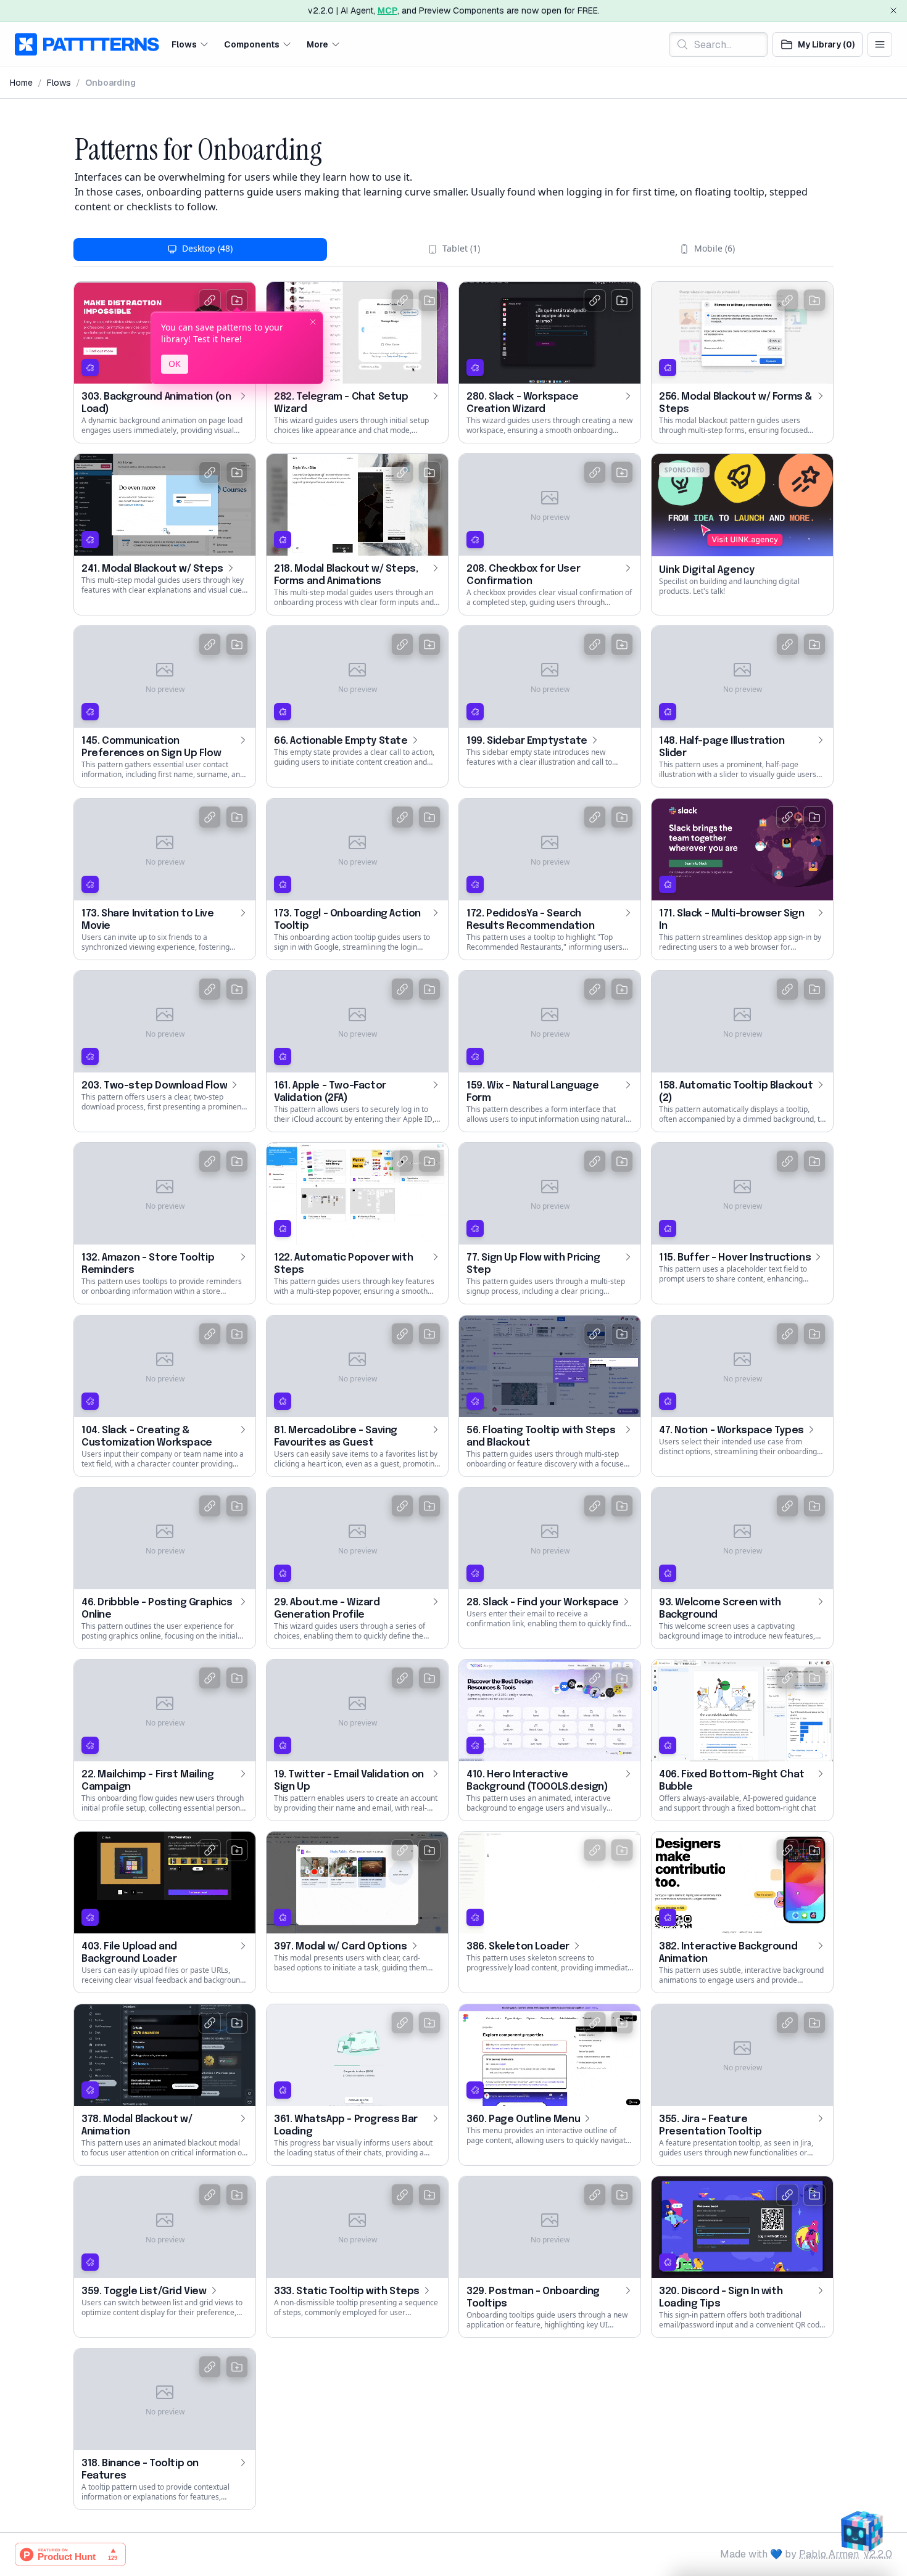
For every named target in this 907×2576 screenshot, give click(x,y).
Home (21, 83)
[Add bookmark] (237, 300)
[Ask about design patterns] (861, 2530)
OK (175, 364)
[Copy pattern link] (210, 300)
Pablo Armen (829, 2554)
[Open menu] (880, 44)
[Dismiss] (893, 10)
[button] (190, 44)
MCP (387, 10)
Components (252, 44)
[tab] (200, 249)
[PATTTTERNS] (87, 44)
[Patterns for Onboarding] (68, 150)
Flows (184, 44)
